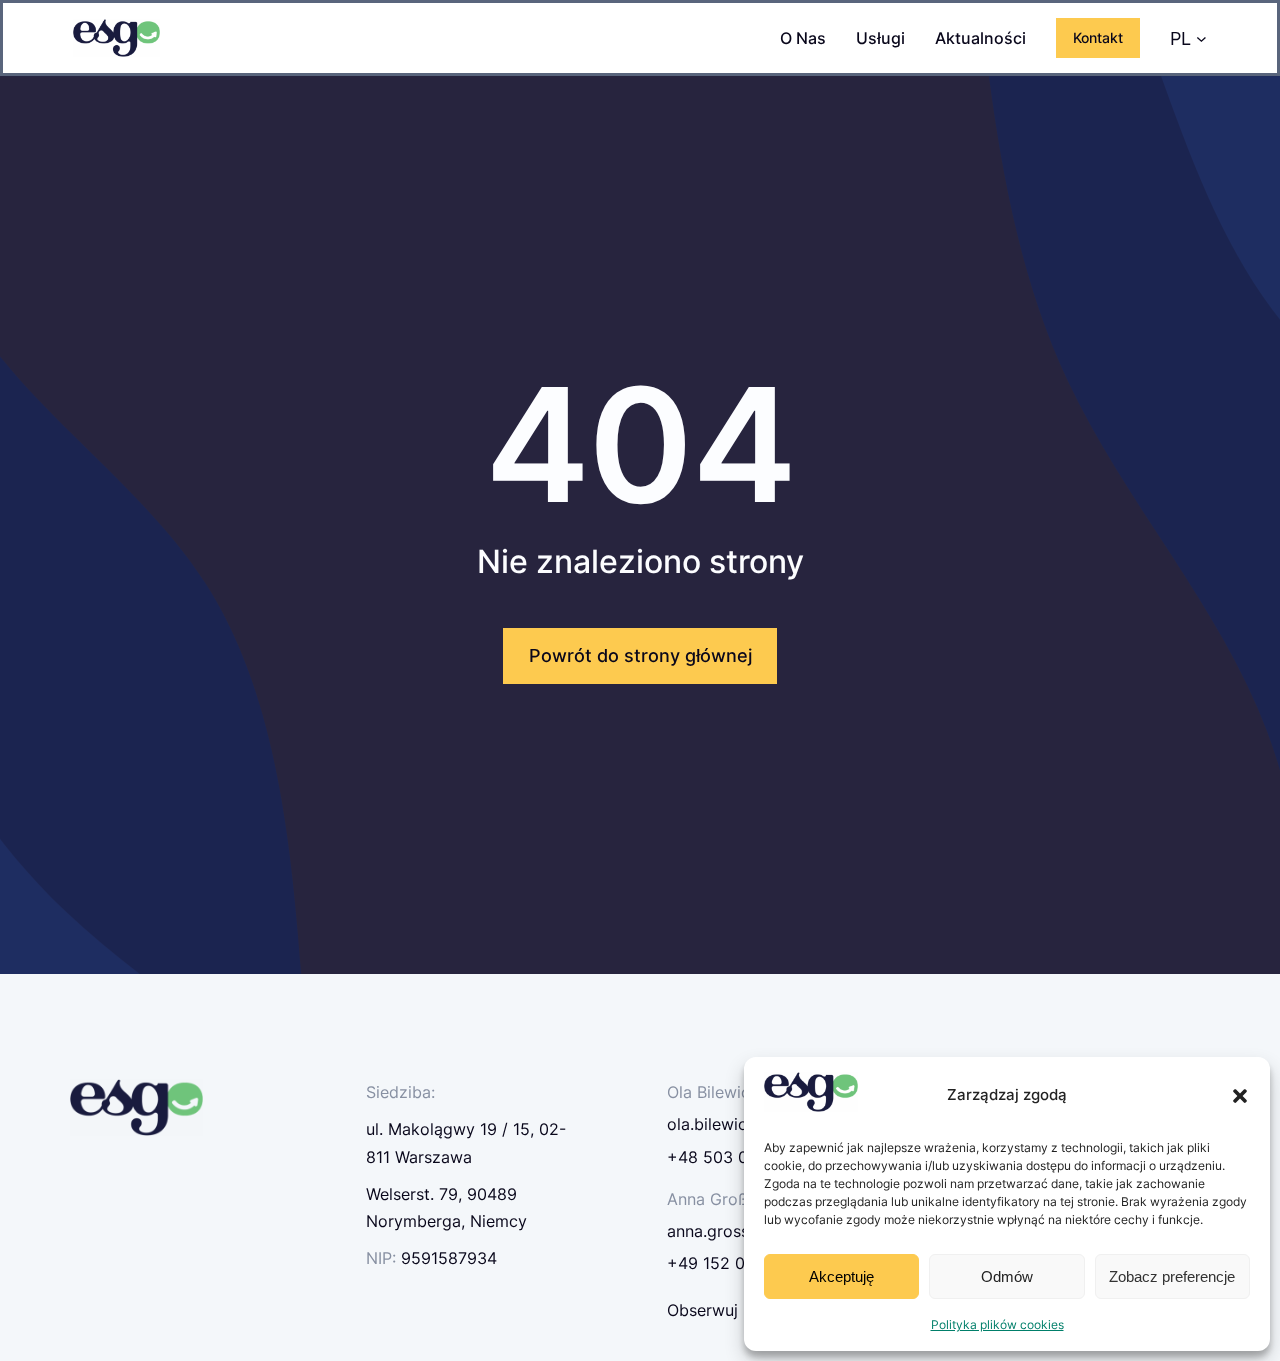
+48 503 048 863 (735, 1157)
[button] (1240, 1096)
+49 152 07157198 (737, 1263)
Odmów (1007, 1276)
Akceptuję (841, 1276)
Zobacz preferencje (1172, 1276)
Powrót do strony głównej (640, 655)
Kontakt (1098, 37)
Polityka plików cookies (997, 1324)
